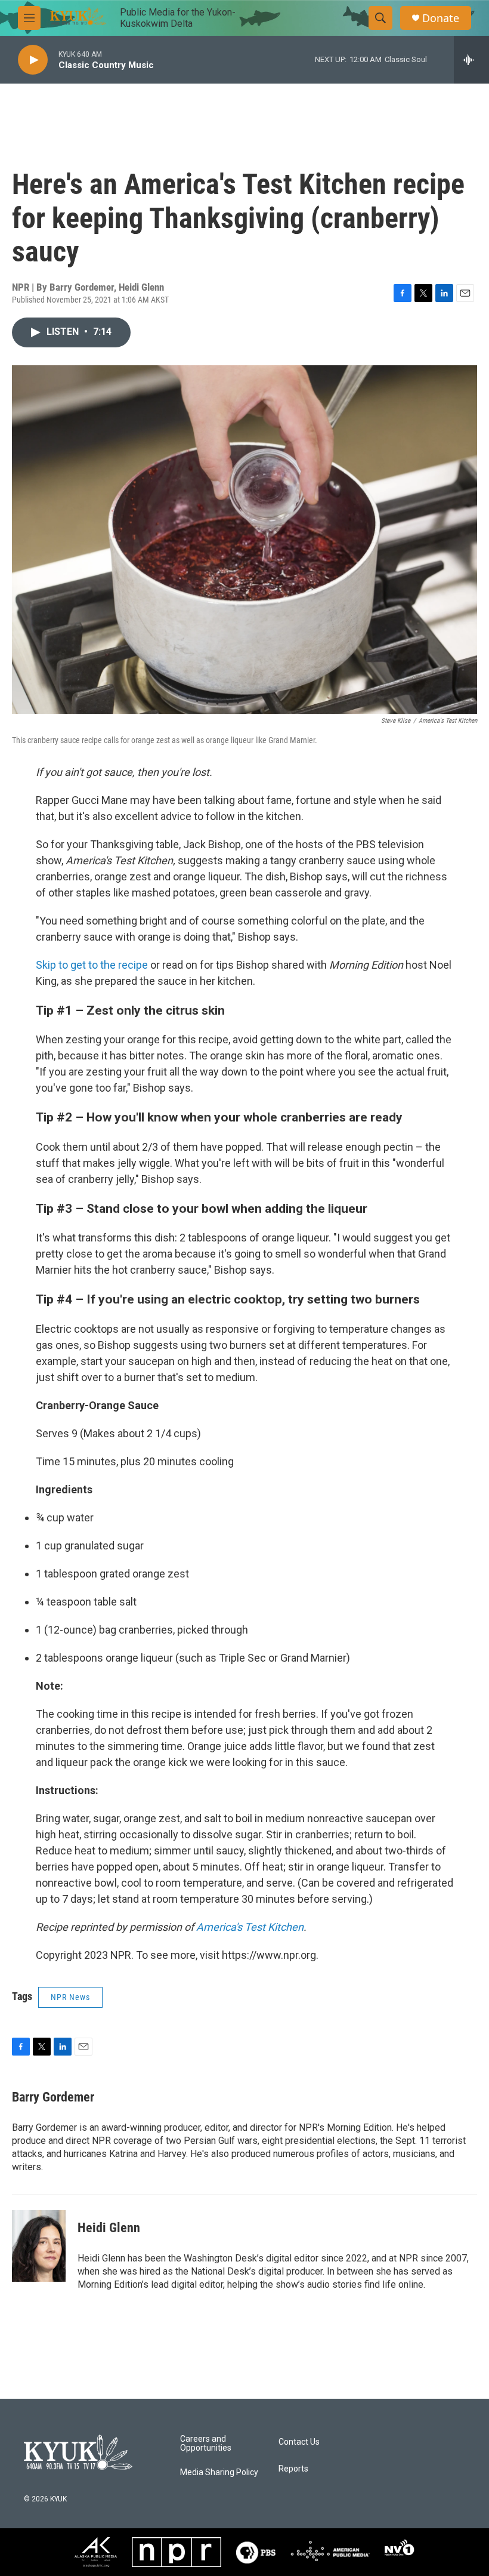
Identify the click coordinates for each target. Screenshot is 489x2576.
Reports (293, 2469)
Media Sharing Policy (219, 2472)
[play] (33, 60)
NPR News (70, 1997)
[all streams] (471, 60)
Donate (441, 18)
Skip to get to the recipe (92, 965)
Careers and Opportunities (206, 2444)
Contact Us (299, 2442)
